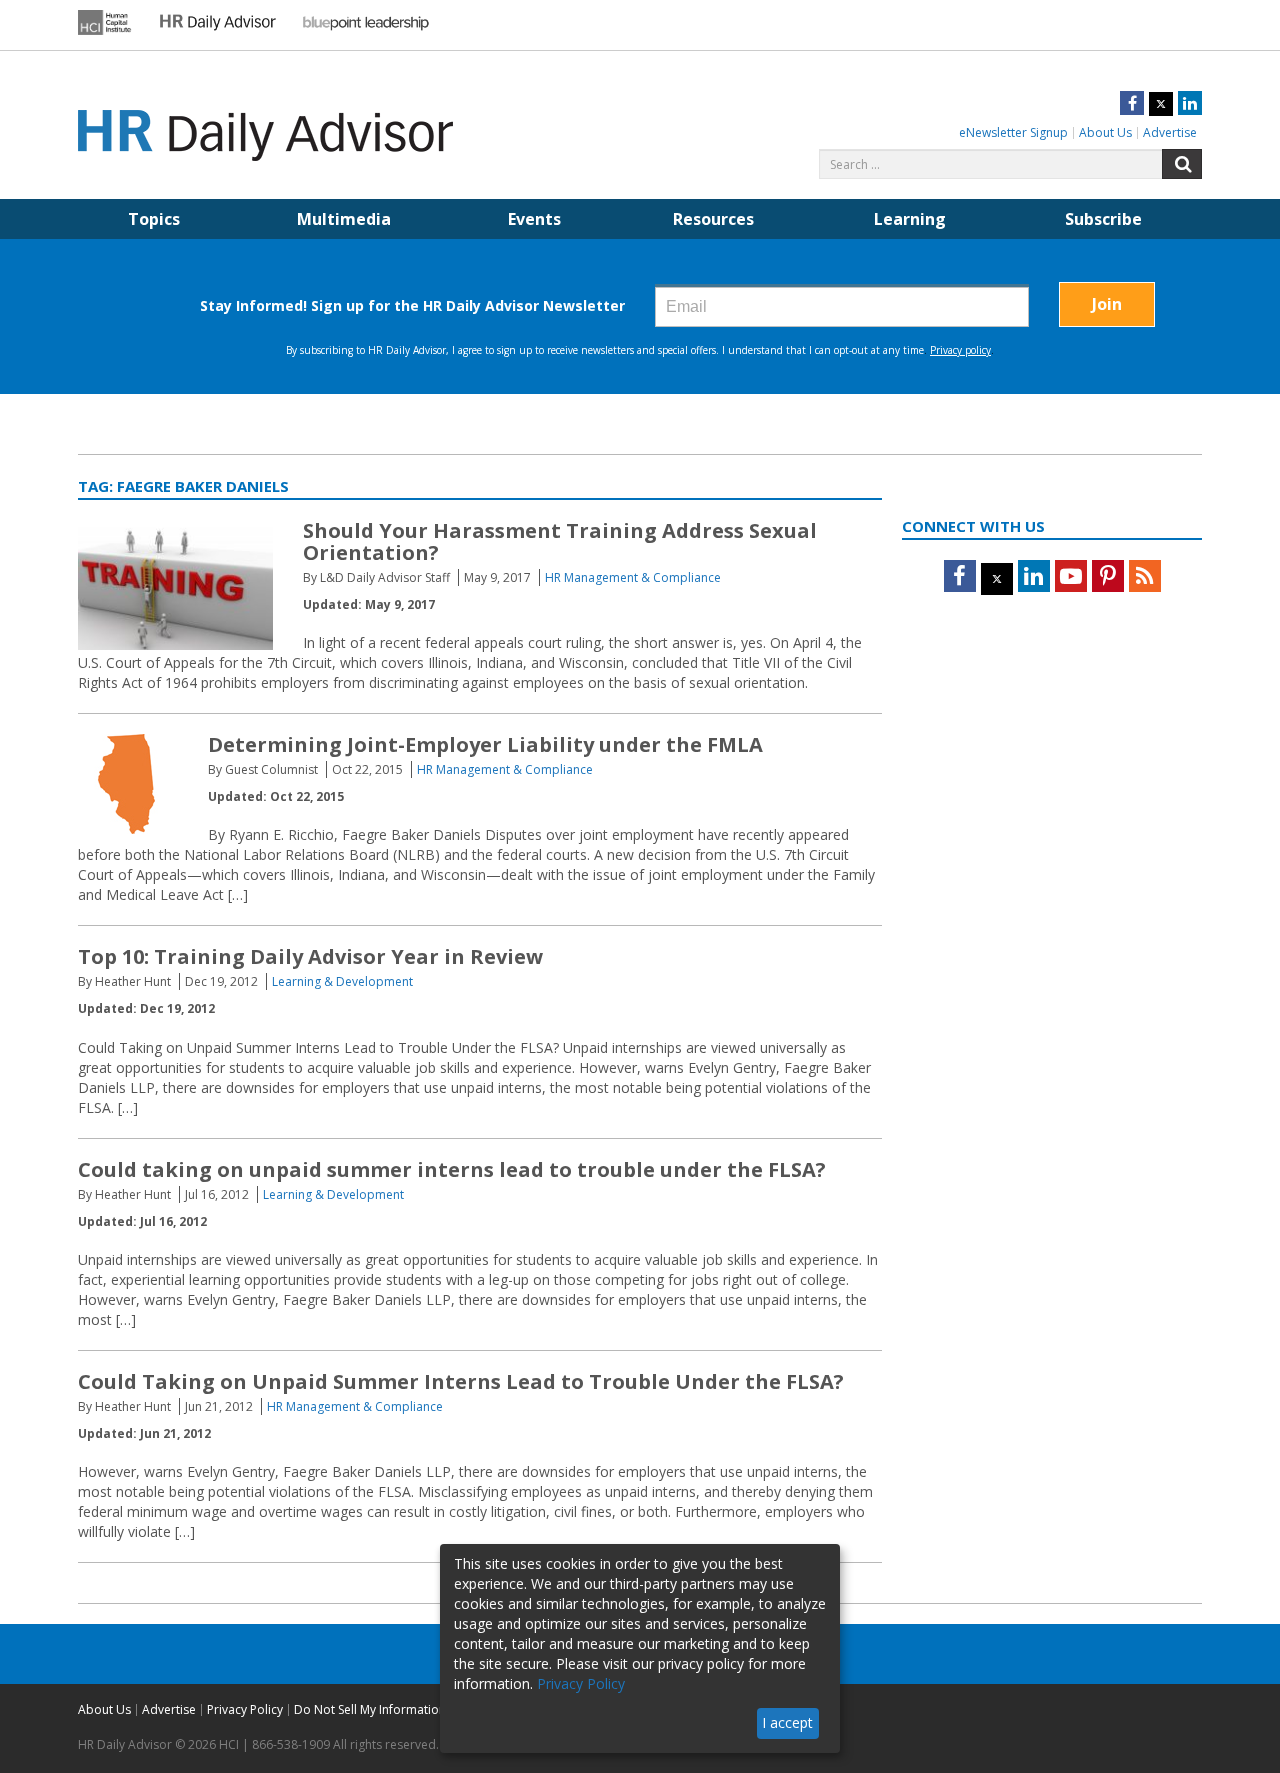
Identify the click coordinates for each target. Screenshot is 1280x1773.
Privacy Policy (245, 1709)
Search (1182, 164)
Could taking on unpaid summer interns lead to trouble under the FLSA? (452, 1169)
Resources (713, 219)
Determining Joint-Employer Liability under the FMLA (485, 744)
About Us (1105, 132)
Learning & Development (342, 981)
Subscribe (1103, 219)
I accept (787, 1722)
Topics (154, 219)
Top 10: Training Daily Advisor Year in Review (310, 956)
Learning (910, 219)
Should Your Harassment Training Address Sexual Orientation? (560, 541)
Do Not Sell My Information (370, 1709)
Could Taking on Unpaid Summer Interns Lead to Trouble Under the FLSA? (461, 1381)
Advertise (1170, 132)
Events (534, 219)
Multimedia (344, 219)
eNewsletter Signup (1013, 132)
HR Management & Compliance (633, 577)
